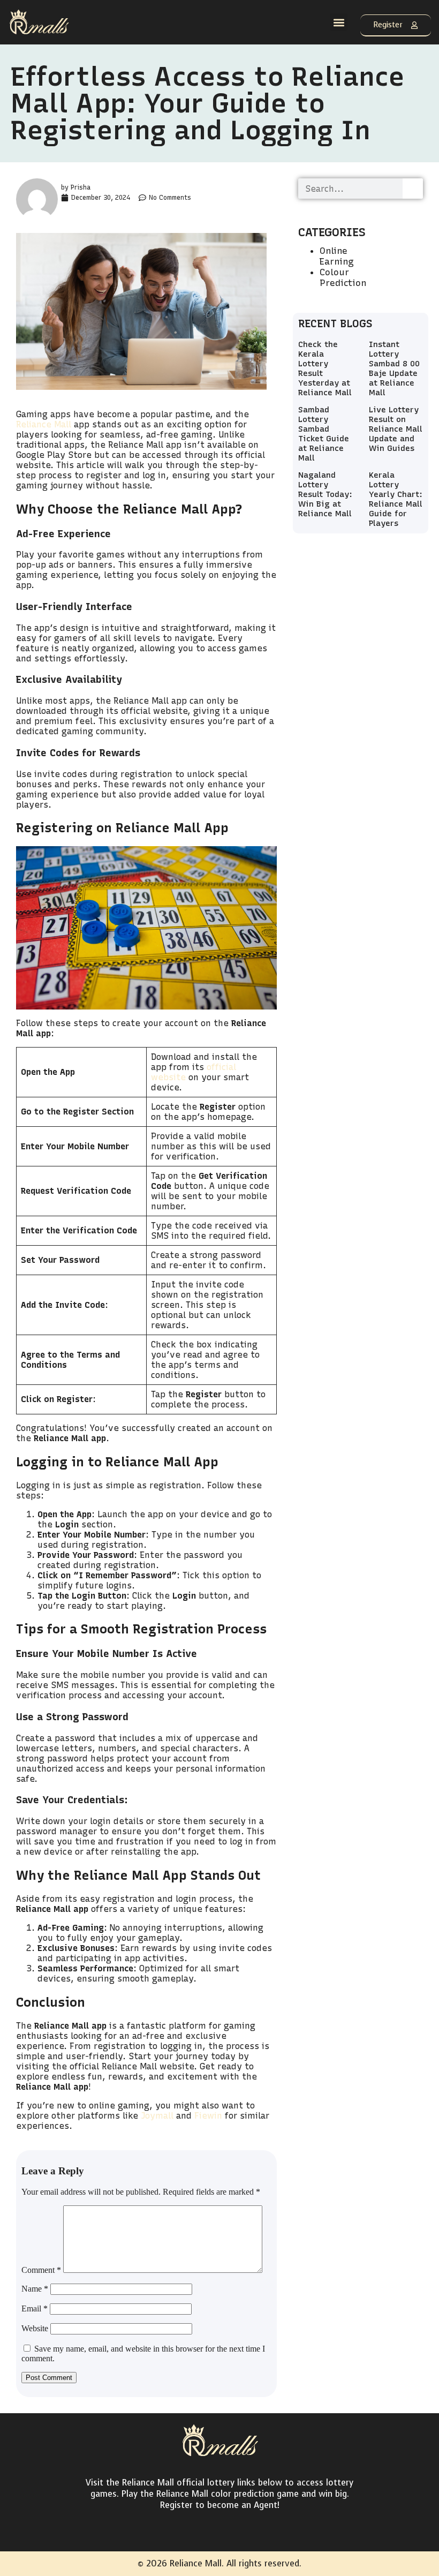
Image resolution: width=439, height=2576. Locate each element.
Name (35, 2289)
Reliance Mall (44, 424)
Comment (41, 2270)
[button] (339, 22)
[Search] (413, 189)
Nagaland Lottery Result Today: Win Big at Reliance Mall (325, 494)
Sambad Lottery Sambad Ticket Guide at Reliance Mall (324, 434)
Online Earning (337, 256)
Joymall (157, 2116)
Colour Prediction (343, 277)
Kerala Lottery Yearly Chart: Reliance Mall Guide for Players (396, 499)
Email (35, 2308)
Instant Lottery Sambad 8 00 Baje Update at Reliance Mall (394, 368)
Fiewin (208, 2116)
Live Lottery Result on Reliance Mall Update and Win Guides (396, 429)
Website (35, 2328)
